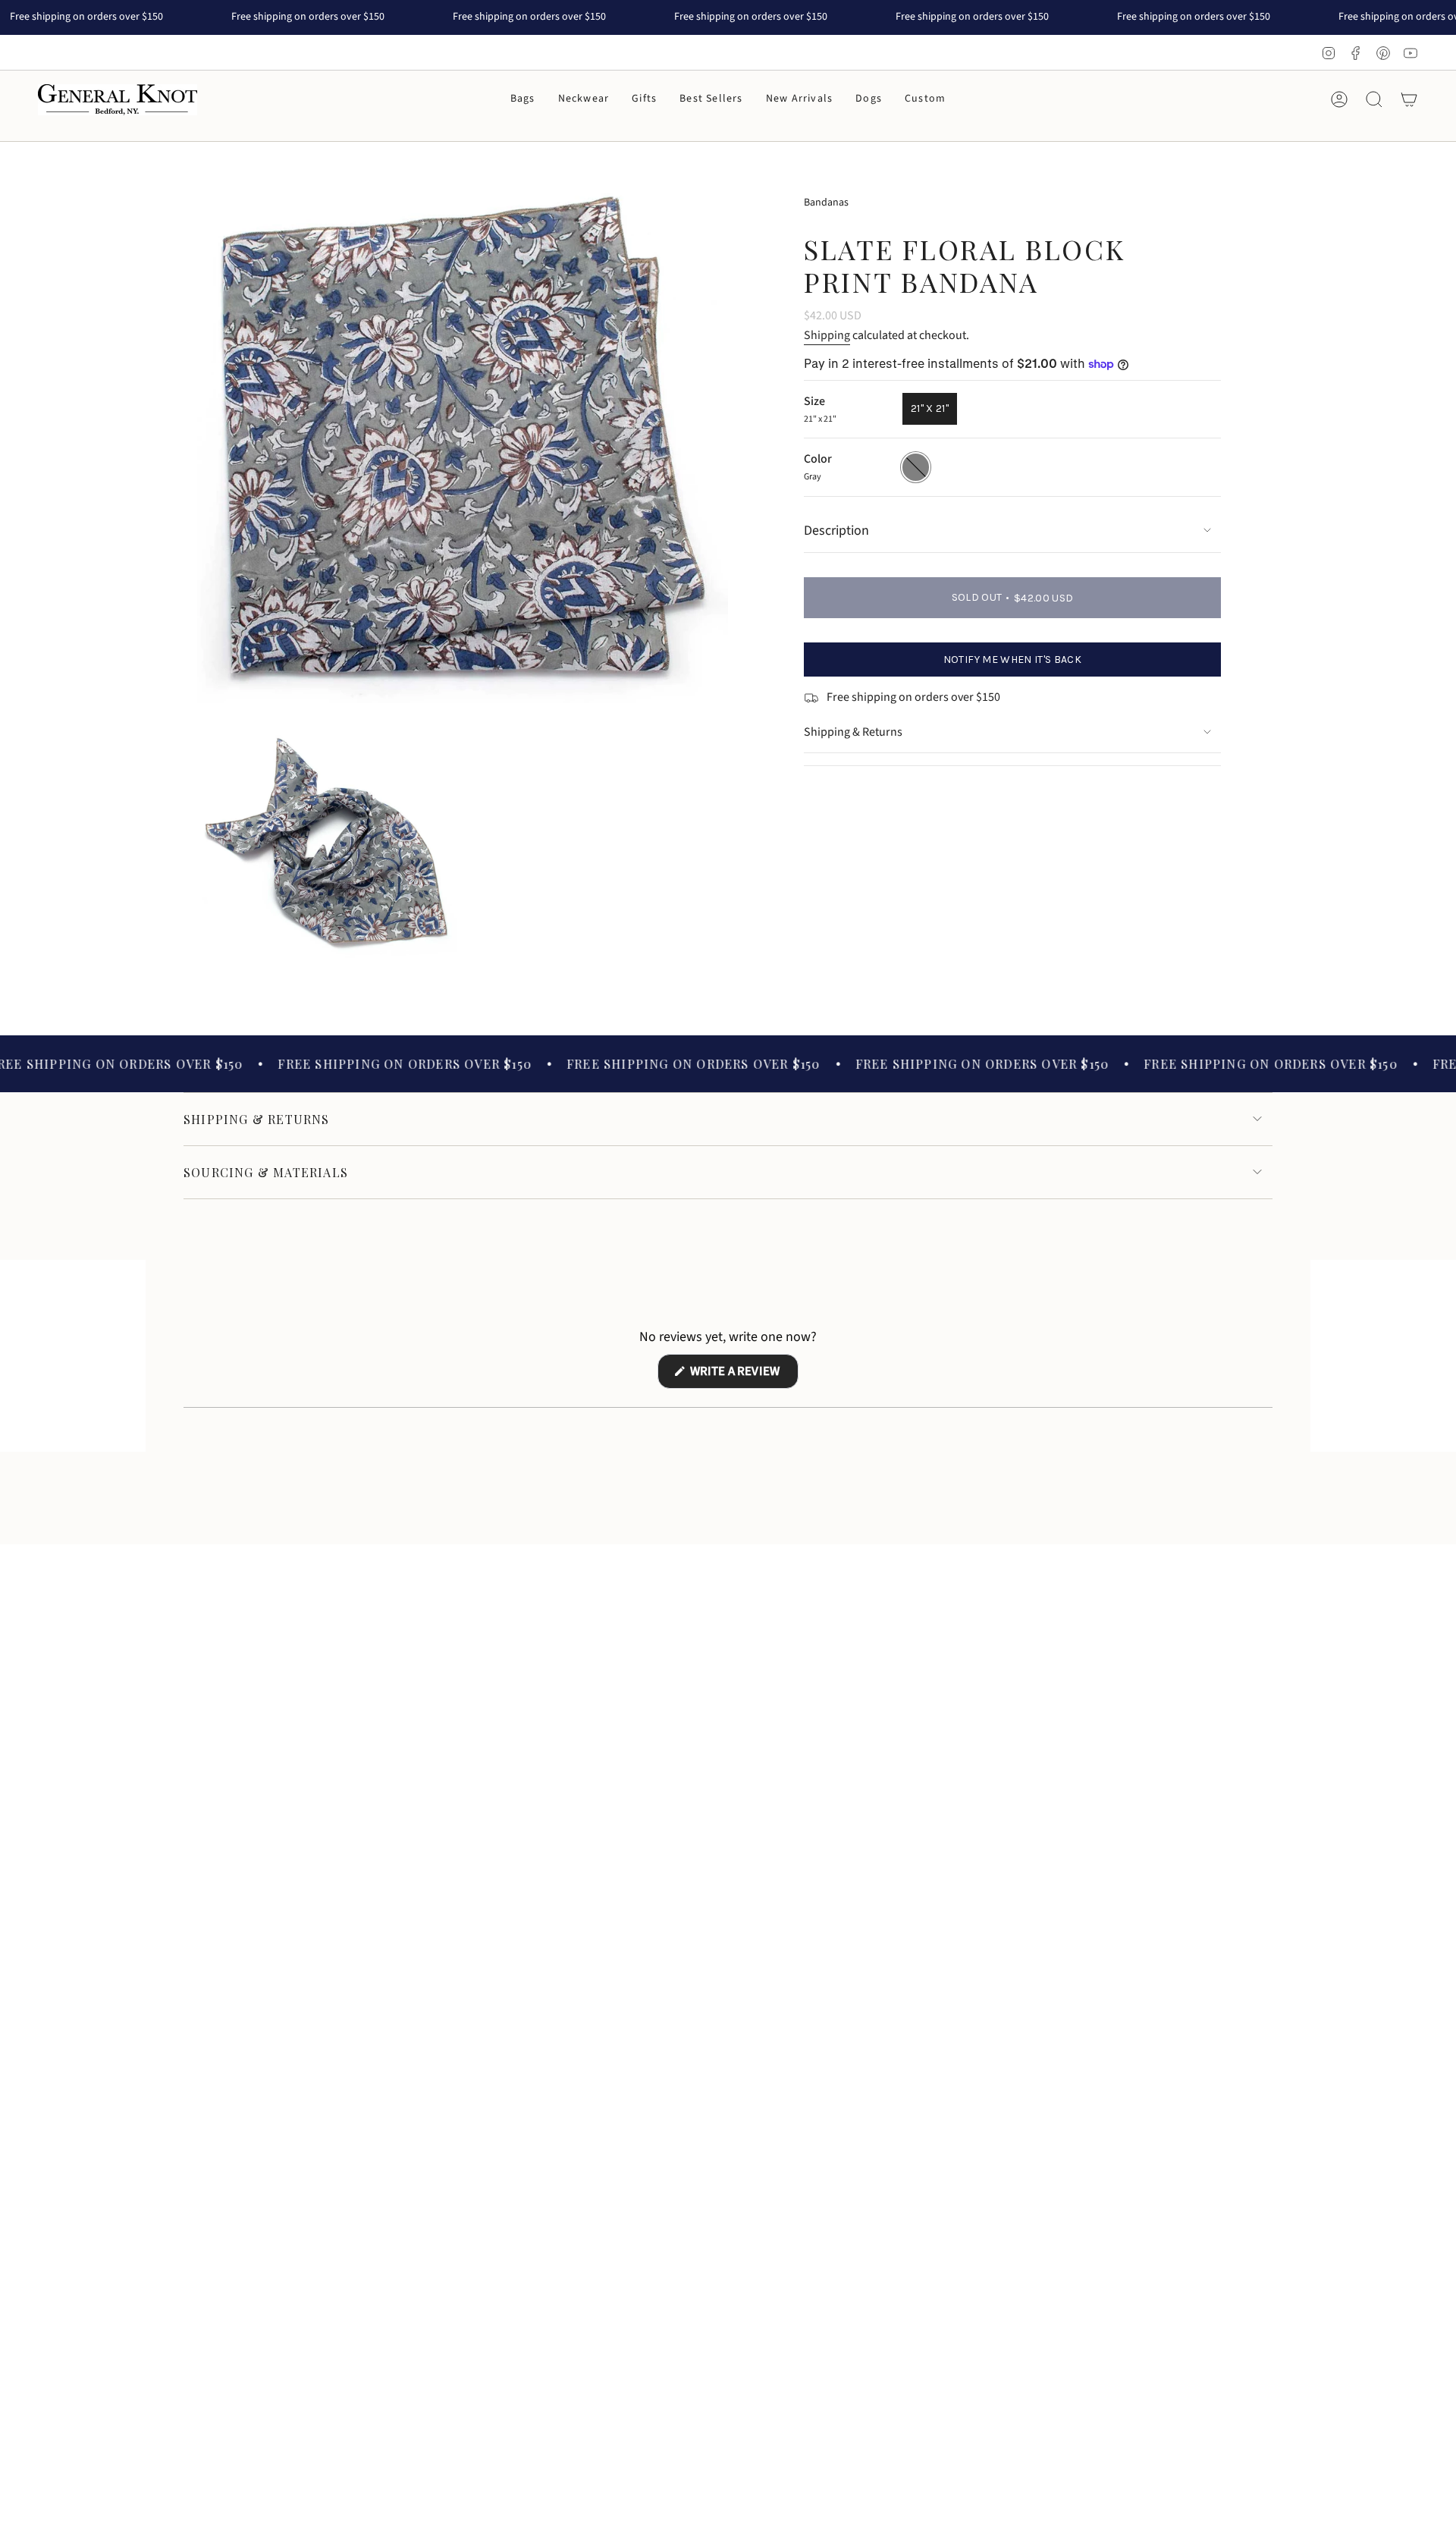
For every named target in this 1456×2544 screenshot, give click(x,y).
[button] (523, 100)
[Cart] (1409, 99)
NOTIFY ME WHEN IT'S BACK (1012, 660)
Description (836, 531)
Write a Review (743, 1375)
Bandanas (826, 203)
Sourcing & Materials (266, 1172)
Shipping (827, 335)
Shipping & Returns (853, 732)
